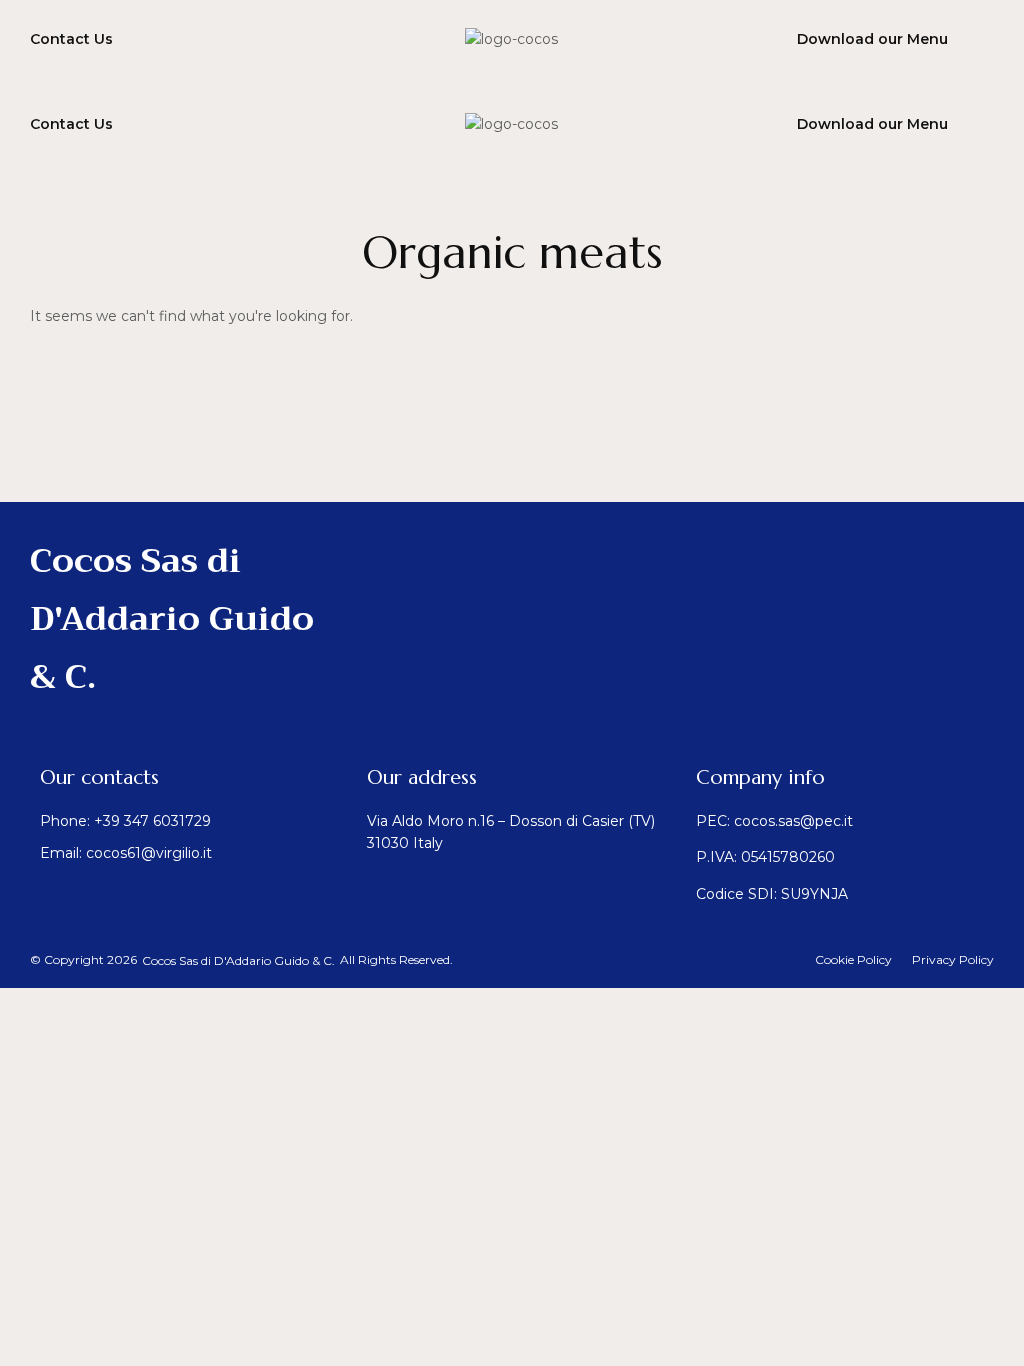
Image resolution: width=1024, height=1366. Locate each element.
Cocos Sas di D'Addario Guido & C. (172, 618)
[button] (238, 961)
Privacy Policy (953, 959)
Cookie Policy (853, 959)
